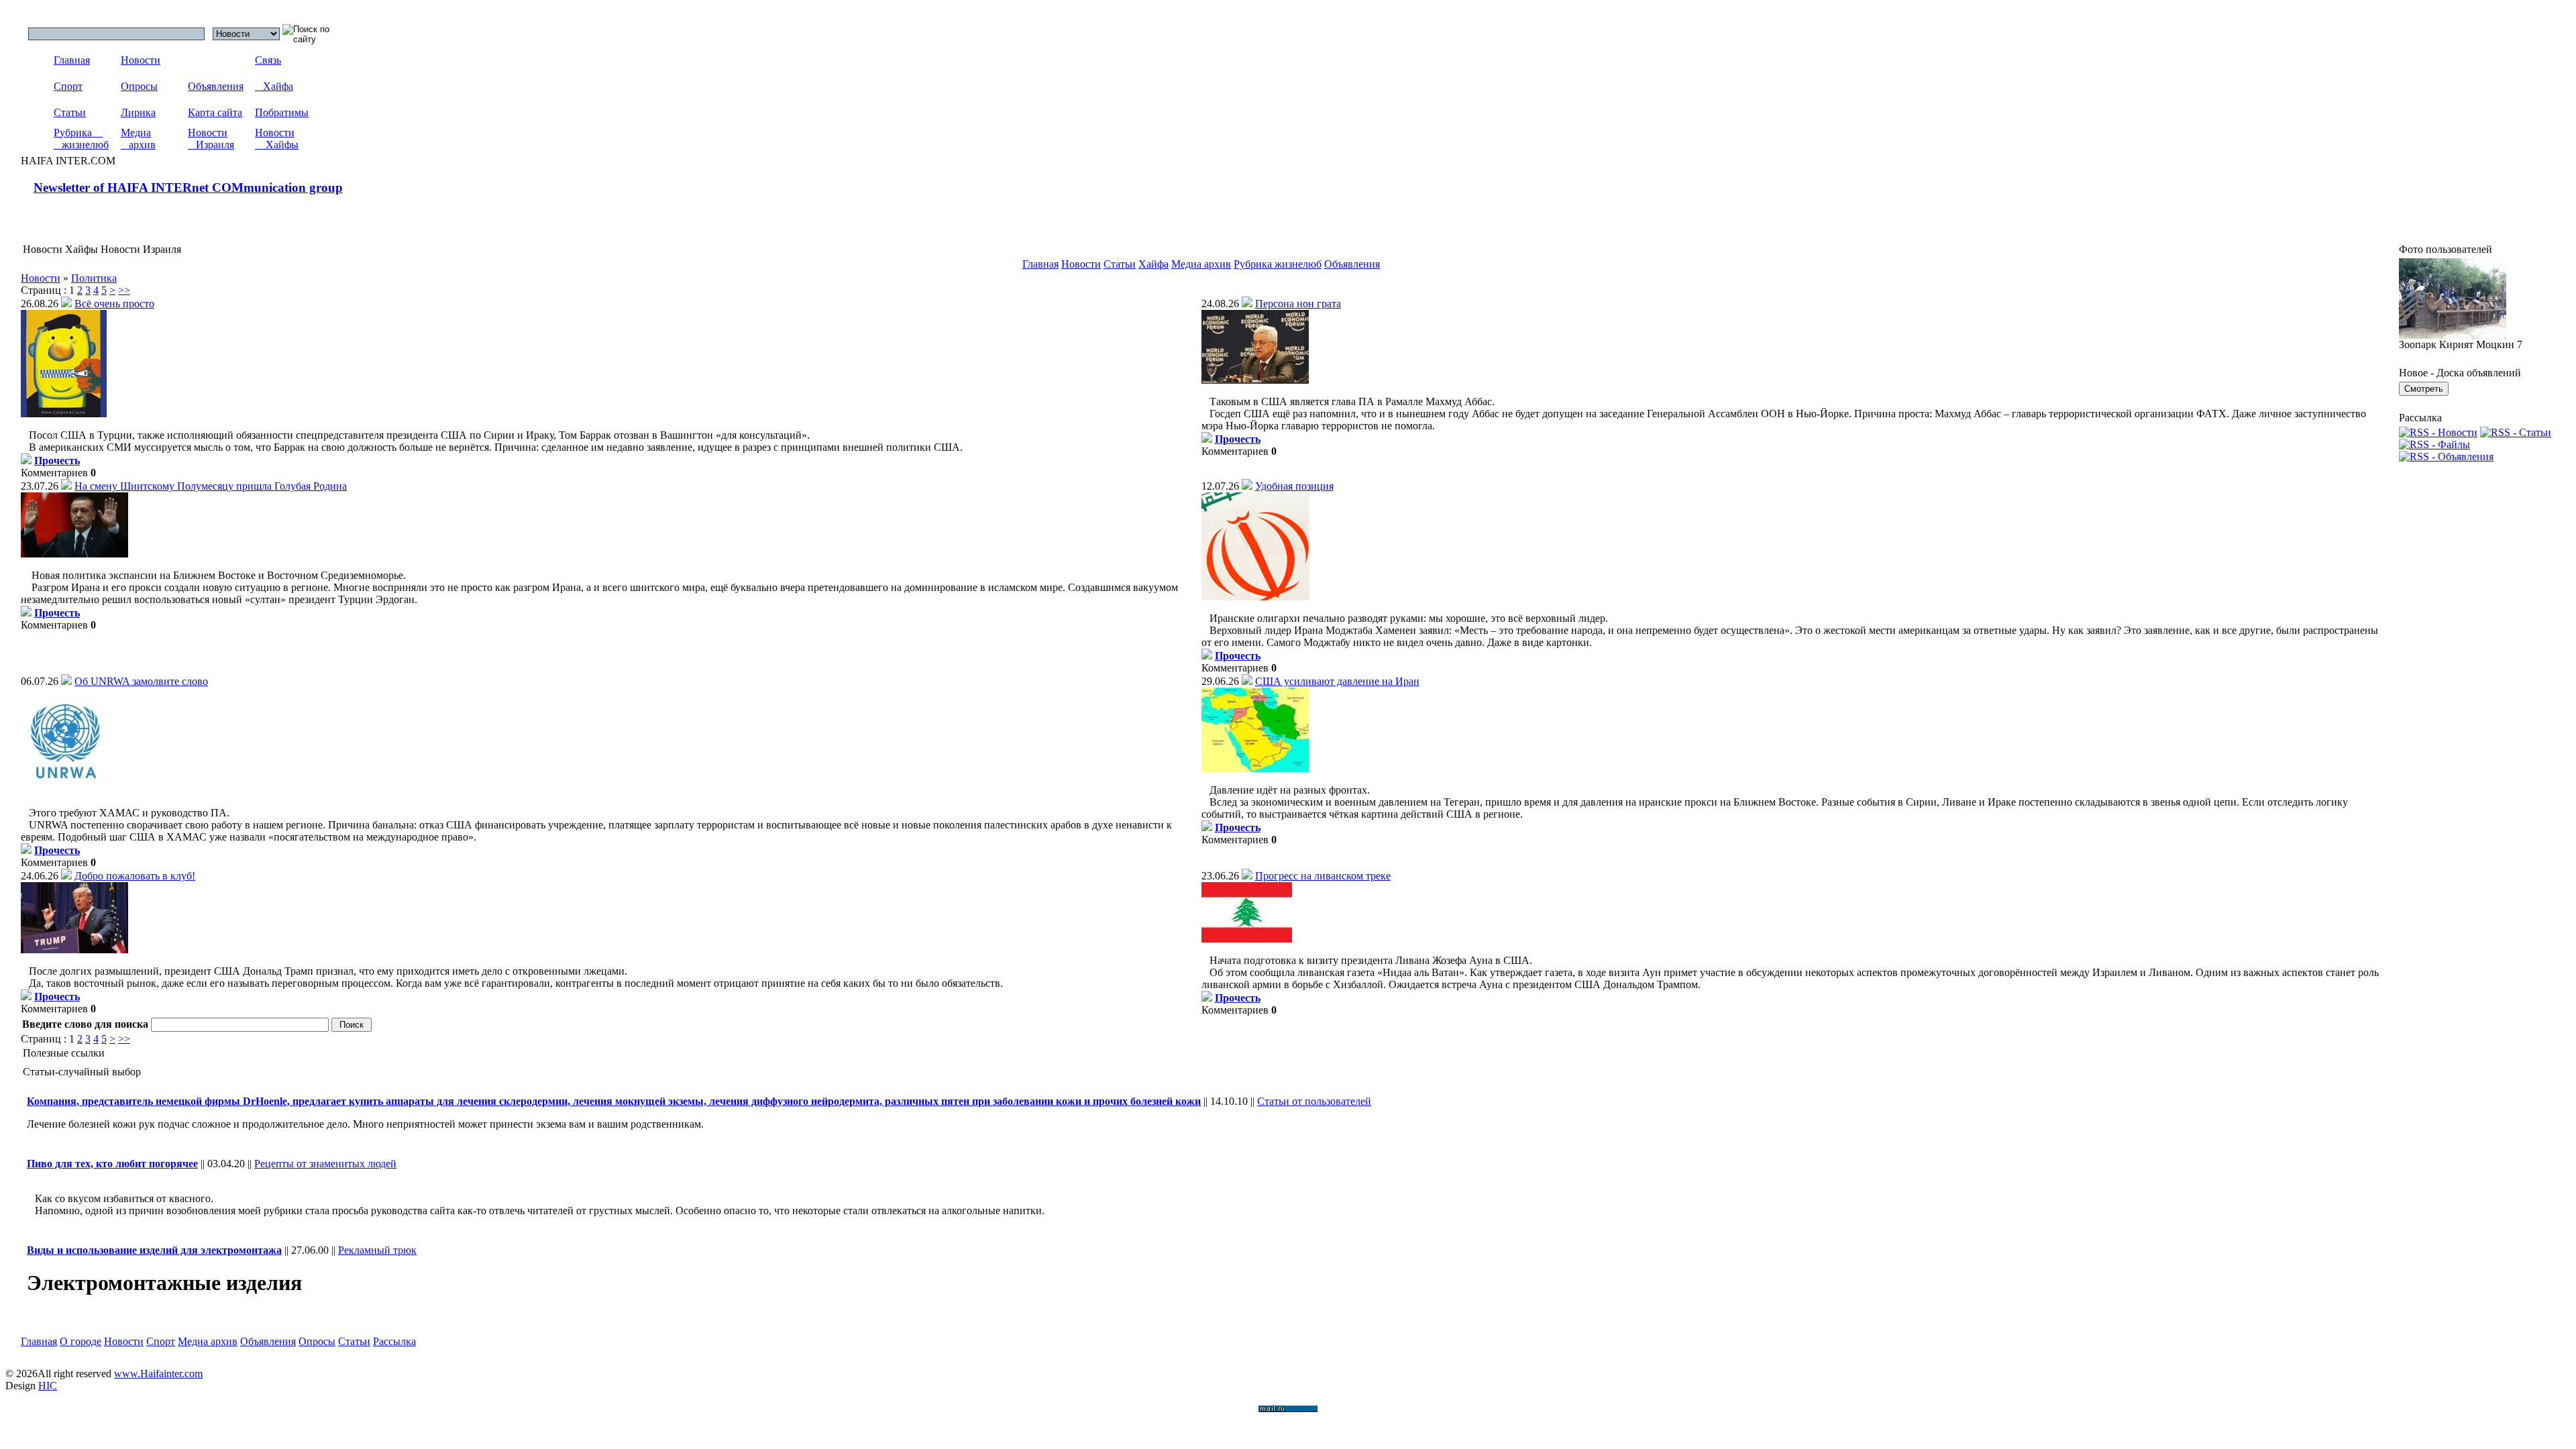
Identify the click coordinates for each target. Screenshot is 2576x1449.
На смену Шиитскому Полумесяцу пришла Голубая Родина (211, 486)
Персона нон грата (1298, 304)
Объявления (216, 86)
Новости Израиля (211, 139)
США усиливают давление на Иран (1337, 681)
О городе (80, 1341)
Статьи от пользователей (1314, 1101)
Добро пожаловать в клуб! (135, 876)
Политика (94, 278)
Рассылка (394, 1341)
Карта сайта (215, 112)
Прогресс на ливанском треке (1323, 876)
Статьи (70, 112)
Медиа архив (138, 139)
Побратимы (282, 112)
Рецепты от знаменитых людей (325, 1164)
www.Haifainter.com (158, 1374)
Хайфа (274, 86)
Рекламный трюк (377, 1250)
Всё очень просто (114, 304)
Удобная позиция (1294, 486)
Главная (72, 60)
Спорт (68, 86)
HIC (48, 1386)
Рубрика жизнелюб (81, 139)
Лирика (138, 112)
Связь (268, 60)
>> (124, 290)
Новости (141, 60)
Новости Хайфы (277, 139)
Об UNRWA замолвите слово (141, 681)
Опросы (139, 86)
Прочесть (57, 461)
